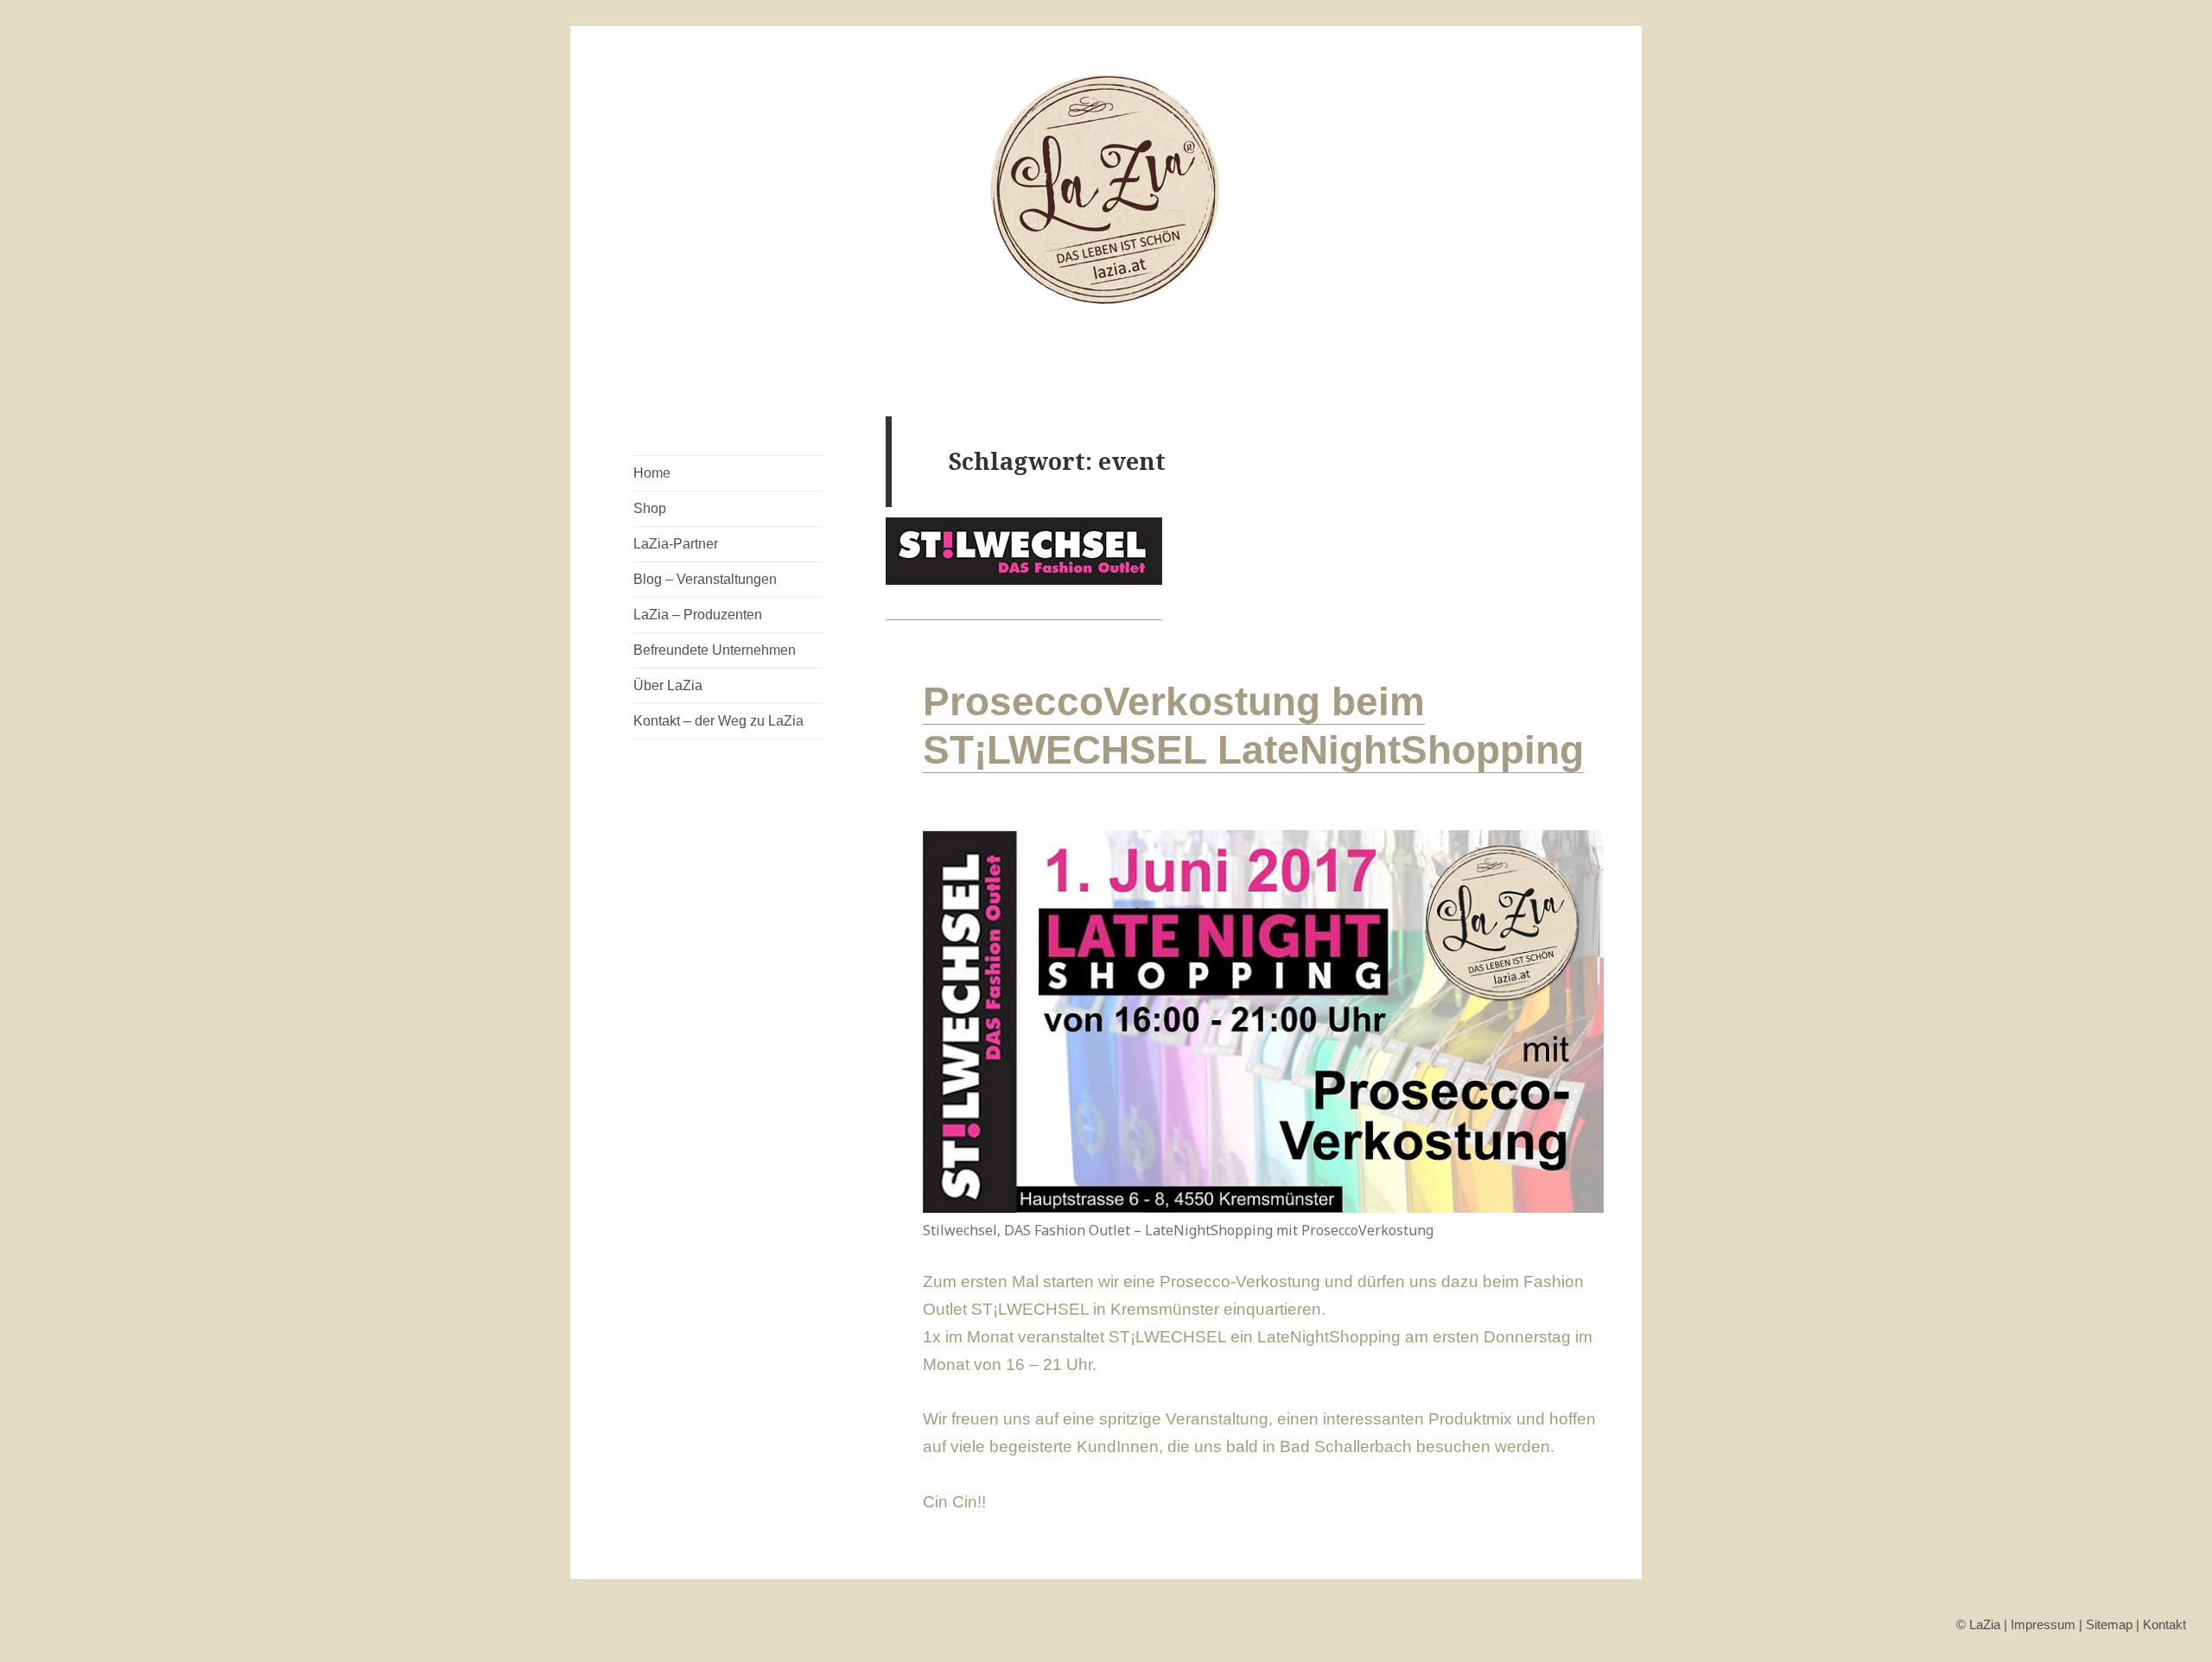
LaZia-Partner (676, 544)
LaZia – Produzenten (698, 615)
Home (652, 473)
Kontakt (2164, 1624)
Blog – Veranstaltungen (705, 579)
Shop (650, 508)
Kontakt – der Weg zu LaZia (718, 721)
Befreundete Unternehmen (715, 650)
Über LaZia (668, 685)
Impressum (2043, 1624)
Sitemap (2109, 1624)
